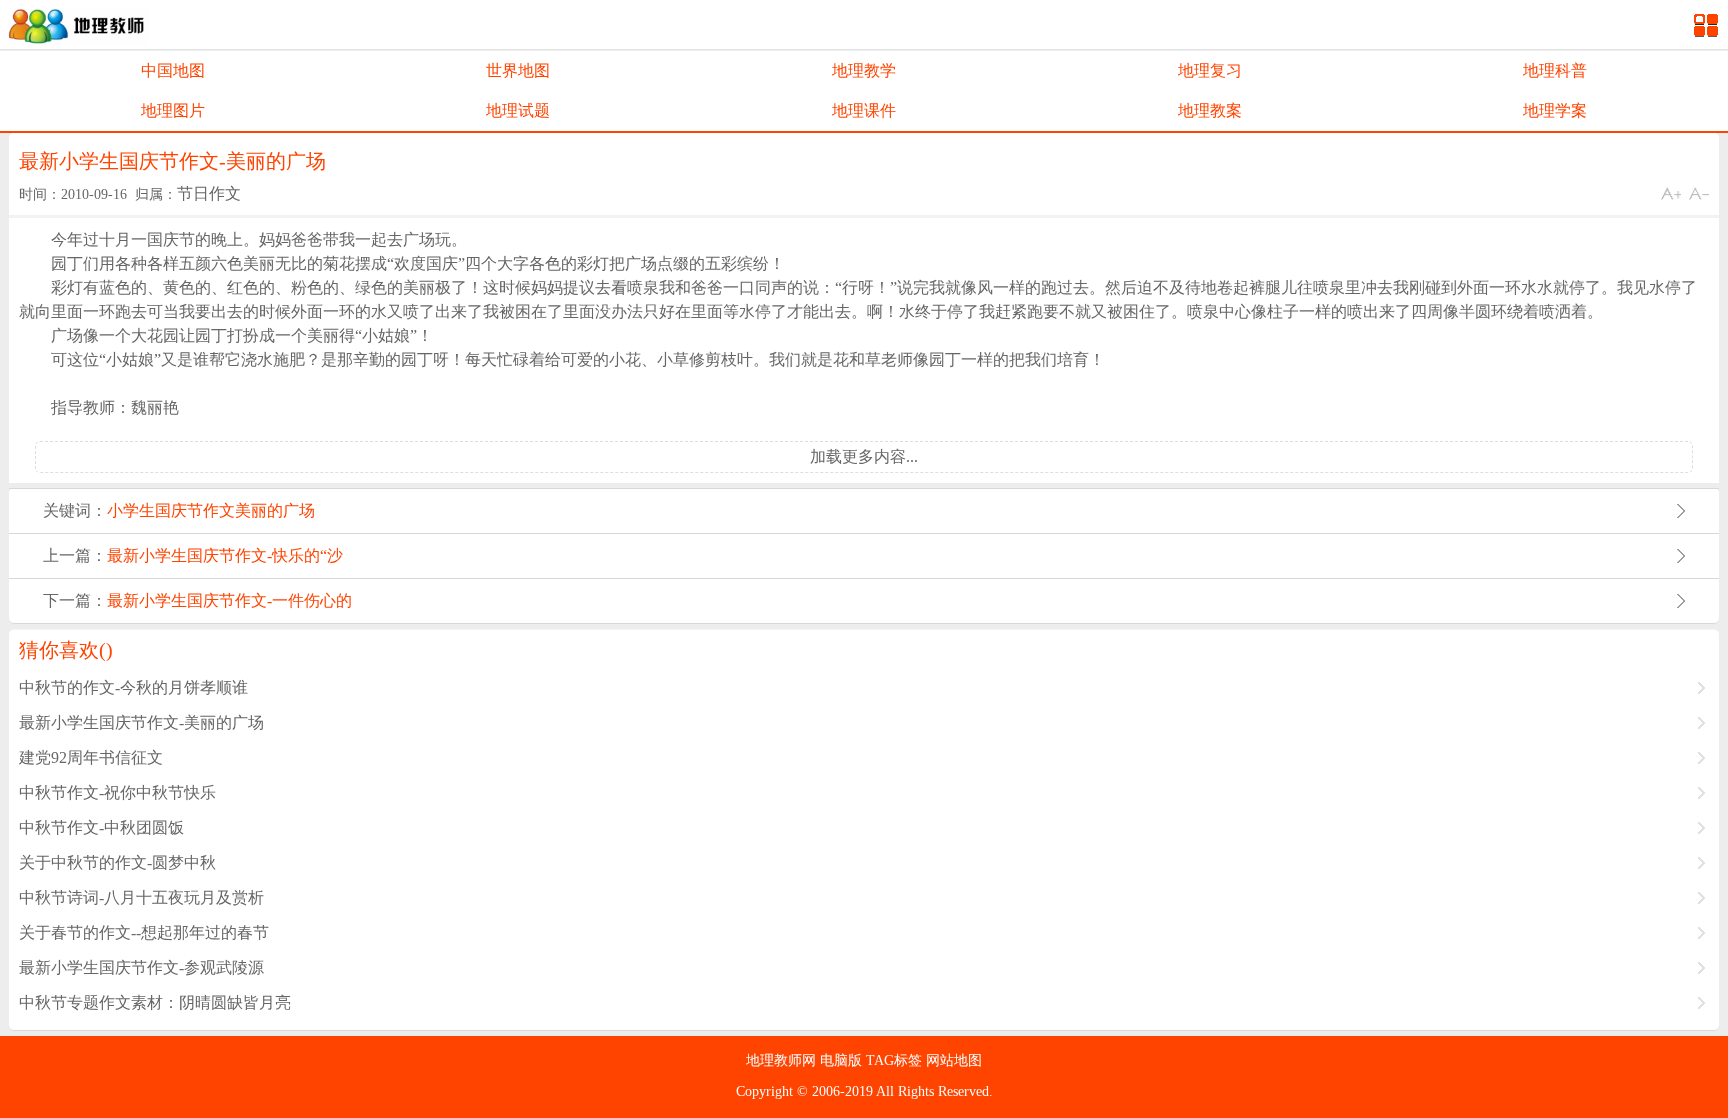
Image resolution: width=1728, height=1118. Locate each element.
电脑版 (843, 1060)
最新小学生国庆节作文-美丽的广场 (141, 722)
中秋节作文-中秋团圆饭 (101, 827)
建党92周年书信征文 (91, 757)
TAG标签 (896, 1060)
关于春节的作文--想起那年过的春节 (144, 932)
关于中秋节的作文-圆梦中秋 (117, 862)
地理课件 (864, 110)
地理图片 (173, 110)
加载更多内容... (864, 456)
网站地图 (954, 1060)
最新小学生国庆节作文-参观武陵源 (141, 967)
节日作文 (209, 193)
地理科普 (1555, 70)
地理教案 (1210, 110)
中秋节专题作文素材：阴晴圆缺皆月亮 (155, 1002)
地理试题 (518, 110)
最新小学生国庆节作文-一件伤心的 (229, 600)
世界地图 (518, 70)
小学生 (131, 510)
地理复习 (1210, 70)
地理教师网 (783, 1060)
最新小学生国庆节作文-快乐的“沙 (225, 555)
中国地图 (173, 70)
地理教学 (864, 70)
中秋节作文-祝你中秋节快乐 (117, 792)
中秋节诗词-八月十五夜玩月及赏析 (141, 897)
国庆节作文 (195, 510)
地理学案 (1555, 110)
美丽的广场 (275, 510)
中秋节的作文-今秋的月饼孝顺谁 (133, 687)
